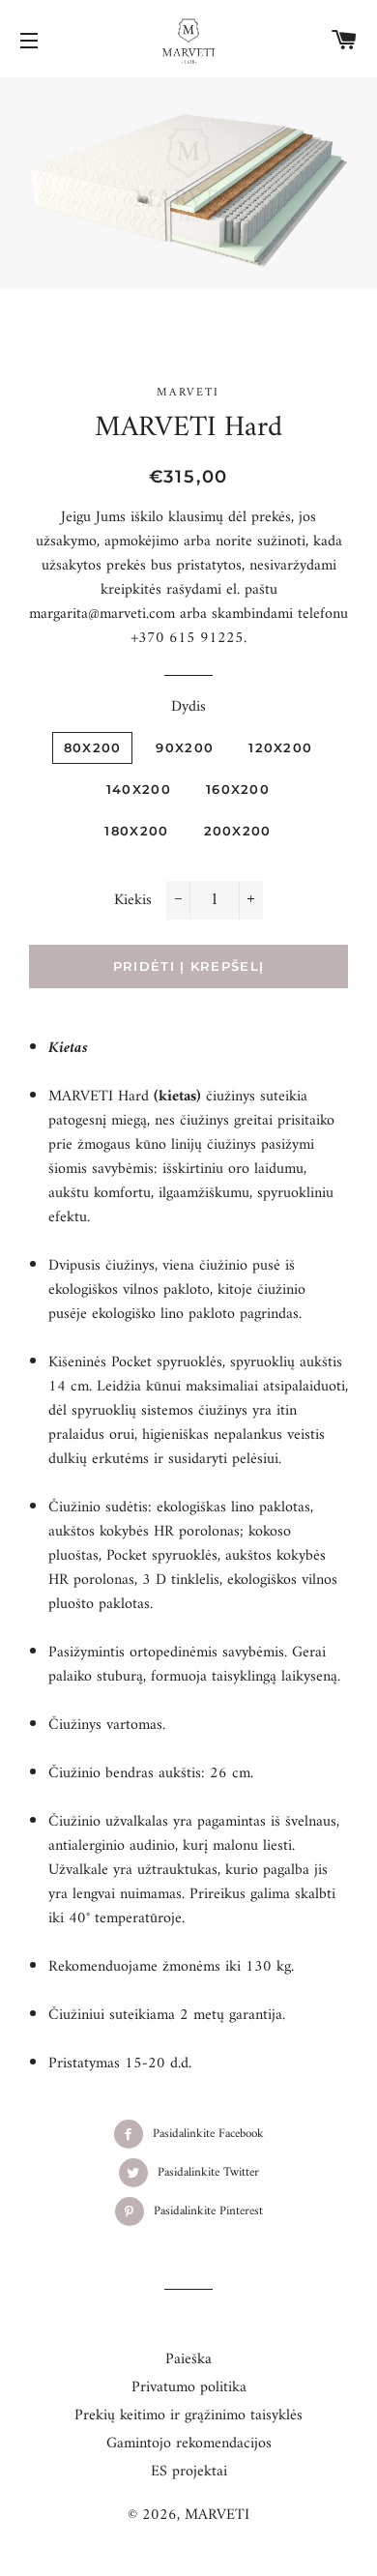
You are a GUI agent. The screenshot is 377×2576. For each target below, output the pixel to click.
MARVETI (217, 2515)
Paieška (188, 2359)
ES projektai (189, 2472)
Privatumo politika (189, 2387)
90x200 (185, 747)
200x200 (238, 831)
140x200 (139, 789)
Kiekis (133, 901)
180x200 (136, 831)
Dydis (188, 707)
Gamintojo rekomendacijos (189, 2444)
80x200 (93, 747)
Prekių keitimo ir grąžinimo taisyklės (188, 2415)
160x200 (238, 789)
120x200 (280, 747)
